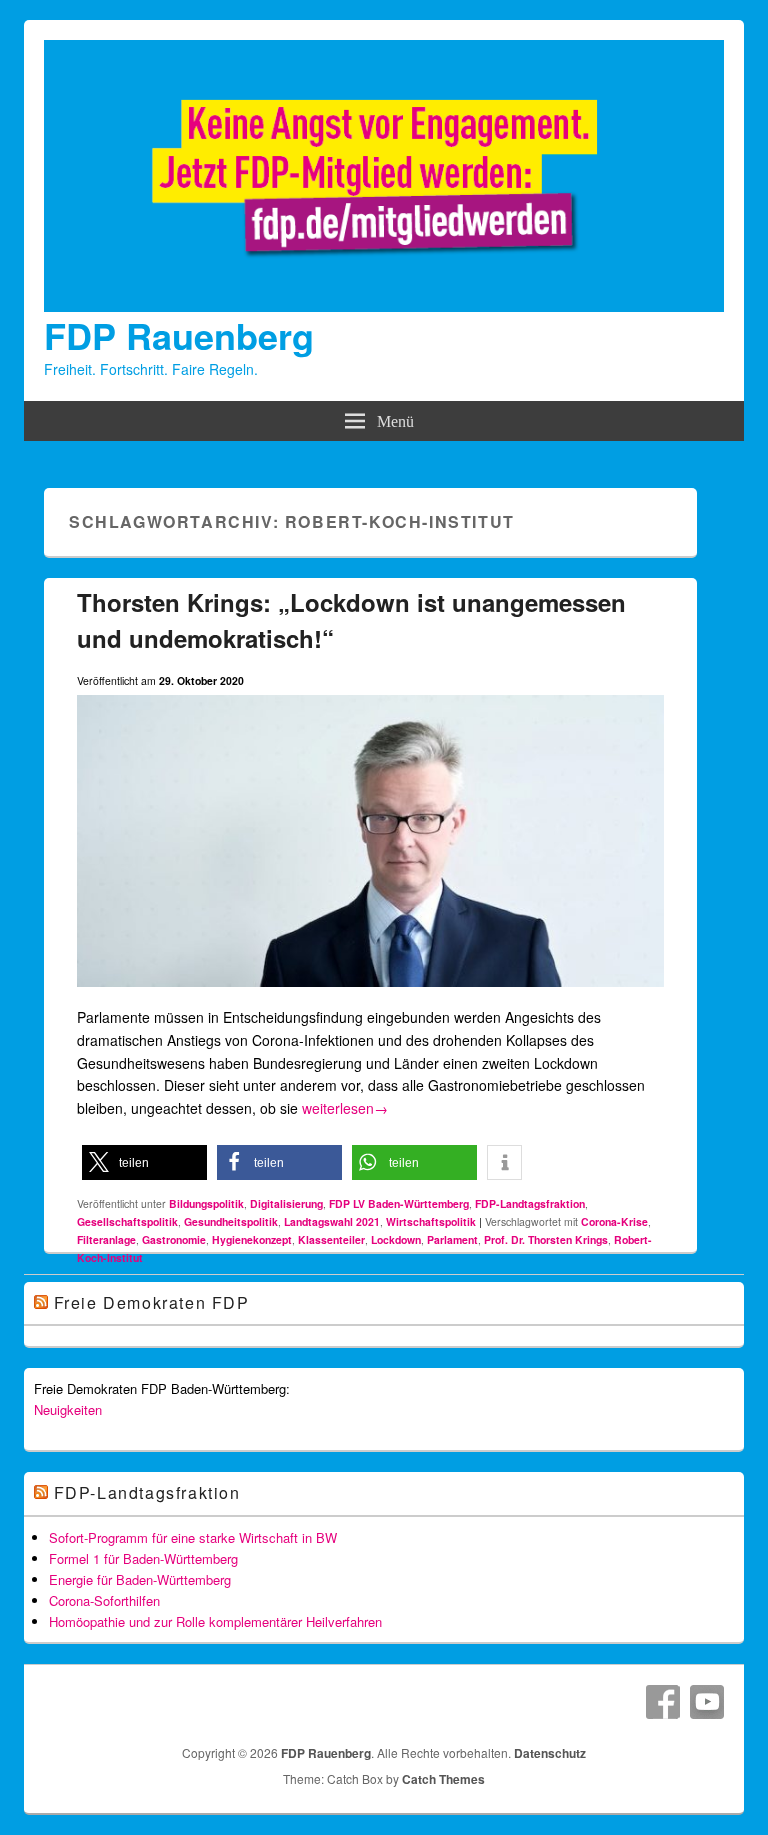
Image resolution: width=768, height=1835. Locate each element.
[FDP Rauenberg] (384, 306)
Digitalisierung (286, 1203)
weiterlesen (345, 1108)
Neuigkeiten (68, 1409)
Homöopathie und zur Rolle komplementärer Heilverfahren (215, 1621)
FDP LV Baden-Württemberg (399, 1203)
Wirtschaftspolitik (431, 1221)
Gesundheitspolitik (231, 1221)
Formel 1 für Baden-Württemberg (143, 1558)
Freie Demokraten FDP (152, 1302)
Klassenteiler (331, 1239)
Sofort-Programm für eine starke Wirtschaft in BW (193, 1537)
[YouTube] (707, 1702)
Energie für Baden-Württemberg (140, 1579)
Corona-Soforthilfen (104, 1600)
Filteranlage (106, 1239)
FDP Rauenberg (179, 335)
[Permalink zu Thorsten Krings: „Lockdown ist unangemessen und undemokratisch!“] (371, 995)
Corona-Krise (614, 1221)
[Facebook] (663, 1702)
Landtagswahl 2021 (332, 1221)
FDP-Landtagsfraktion (530, 1203)
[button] (144, 1162)
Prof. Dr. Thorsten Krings (546, 1239)
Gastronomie (174, 1239)
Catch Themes (443, 1779)
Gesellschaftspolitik (127, 1221)
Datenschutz (550, 1753)
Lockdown (396, 1239)
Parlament (452, 1239)
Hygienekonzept (252, 1239)
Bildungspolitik (206, 1203)
